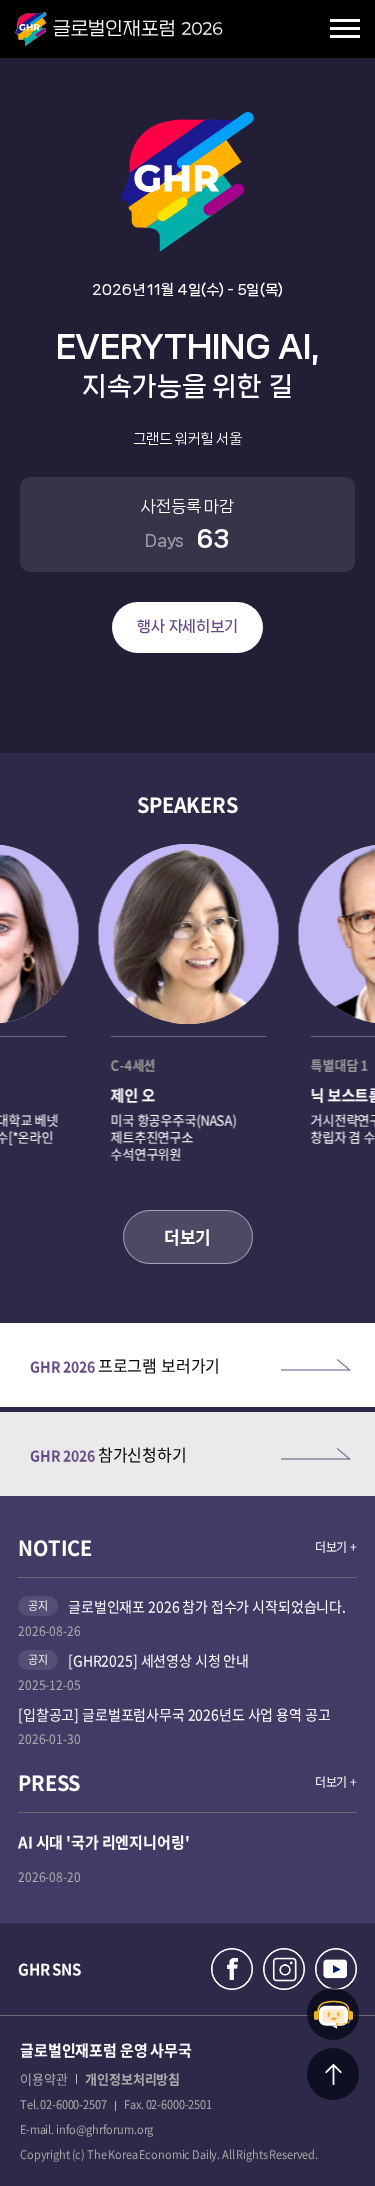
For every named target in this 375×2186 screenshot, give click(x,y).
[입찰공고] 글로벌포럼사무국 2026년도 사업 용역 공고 (174, 1714)
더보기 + (336, 1547)
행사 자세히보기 (187, 626)
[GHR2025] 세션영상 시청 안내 (158, 1660)
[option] (188, 1012)
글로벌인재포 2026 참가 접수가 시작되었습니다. (207, 1606)
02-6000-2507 (73, 2104)
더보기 (187, 1236)
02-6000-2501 (179, 2104)
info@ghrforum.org (104, 2129)
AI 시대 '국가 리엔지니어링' (103, 1842)
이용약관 (43, 2078)
